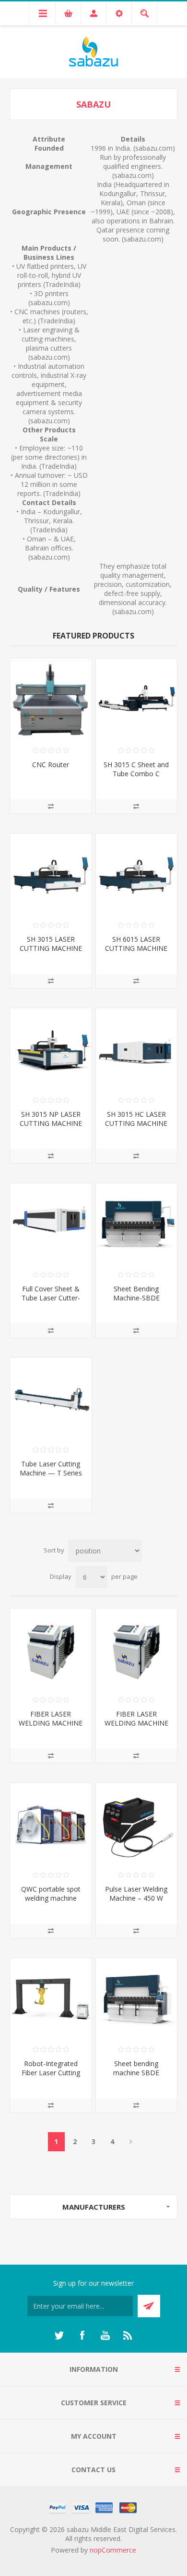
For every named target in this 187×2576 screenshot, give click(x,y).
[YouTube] (105, 2335)
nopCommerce (113, 2550)
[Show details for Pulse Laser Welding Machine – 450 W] (137, 1824)
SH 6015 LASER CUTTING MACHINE (136, 944)
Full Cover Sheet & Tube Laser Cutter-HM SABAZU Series (51, 1298)
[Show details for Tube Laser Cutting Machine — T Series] (51, 1398)
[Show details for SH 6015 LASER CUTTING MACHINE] (137, 874)
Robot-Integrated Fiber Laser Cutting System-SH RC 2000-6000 (51, 2077)
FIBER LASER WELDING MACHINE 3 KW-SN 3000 (136, 1723)
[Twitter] (59, 2335)
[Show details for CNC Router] (51, 699)
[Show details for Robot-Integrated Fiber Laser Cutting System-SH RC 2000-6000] (51, 1999)
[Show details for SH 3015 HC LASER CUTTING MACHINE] (137, 1049)
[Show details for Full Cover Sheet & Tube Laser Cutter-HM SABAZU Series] (51, 1224)
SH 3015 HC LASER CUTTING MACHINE (136, 1119)
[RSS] (128, 2335)
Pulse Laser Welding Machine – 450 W (136, 1893)
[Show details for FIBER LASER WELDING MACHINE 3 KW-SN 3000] (137, 1649)
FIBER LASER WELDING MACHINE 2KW (51, 1723)
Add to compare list (51, 806)
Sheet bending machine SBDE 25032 (136, 2073)
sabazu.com (154, 148)
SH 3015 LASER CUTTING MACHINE (51, 944)
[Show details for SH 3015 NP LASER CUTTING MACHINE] (51, 1049)
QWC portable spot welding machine (51, 1893)
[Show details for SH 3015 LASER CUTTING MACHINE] (51, 874)
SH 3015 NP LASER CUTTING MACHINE (51, 1119)
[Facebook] (82, 2335)
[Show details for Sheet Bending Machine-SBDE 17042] (137, 1224)
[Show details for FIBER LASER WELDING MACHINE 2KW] (51, 1649)
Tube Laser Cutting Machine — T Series (51, 1468)
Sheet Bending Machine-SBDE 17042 (136, 1298)
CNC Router (51, 765)
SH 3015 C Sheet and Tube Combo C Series (136, 774)
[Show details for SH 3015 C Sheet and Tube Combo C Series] (137, 699)
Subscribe (149, 2306)
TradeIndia (62, 284)
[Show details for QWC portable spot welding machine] (51, 1824)
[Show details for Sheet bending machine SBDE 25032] (137, 1999)
